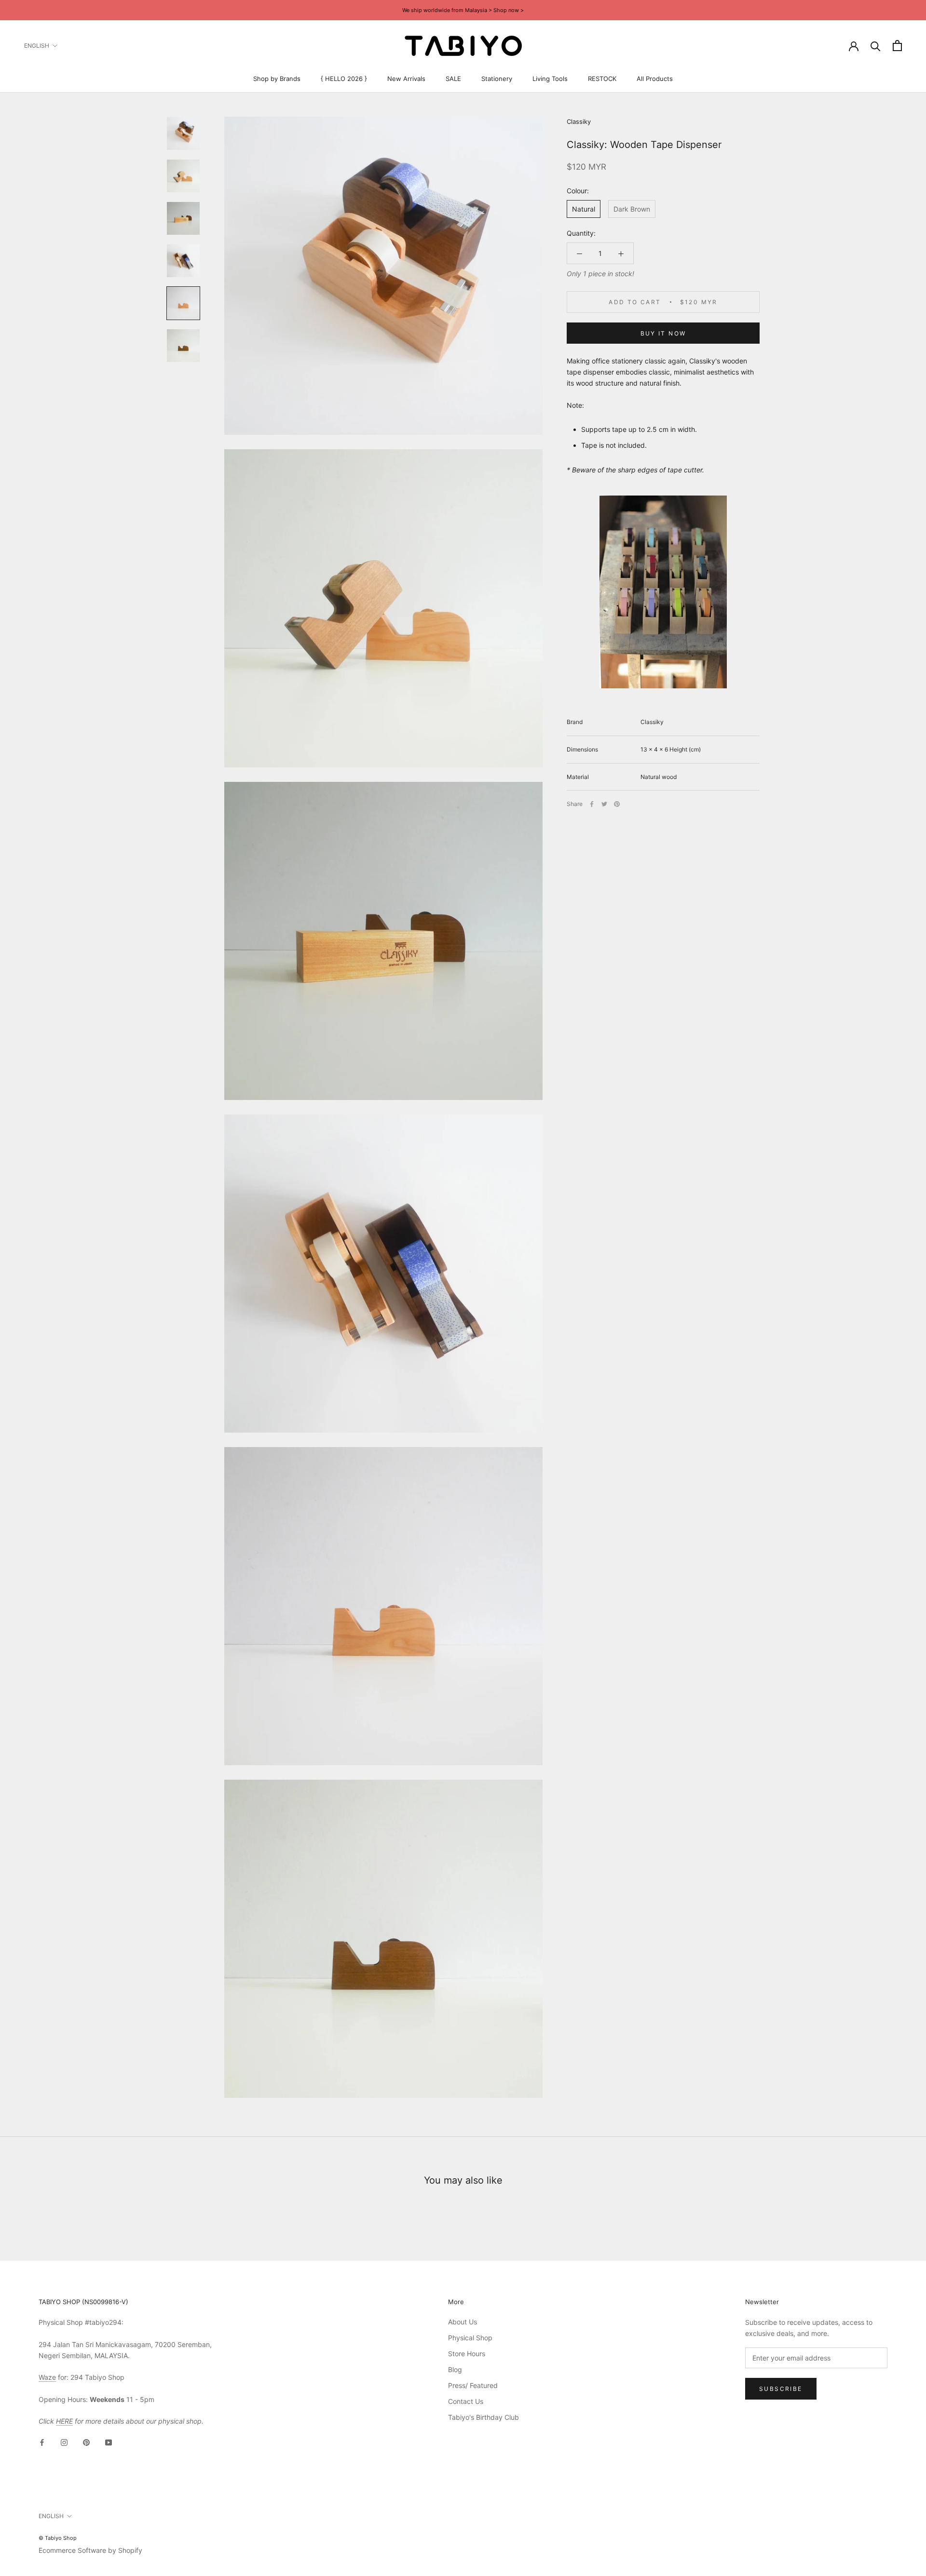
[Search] (876, 46)
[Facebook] (592, 804)
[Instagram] (64, 2442)
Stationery (497, 79)
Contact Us (466, 2401)
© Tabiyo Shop (58, 2538)
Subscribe (781, 2389)
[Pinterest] (617, 804)
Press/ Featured (473, 2385)
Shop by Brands (277, 79)
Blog (455, 2369)
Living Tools (550, 79)
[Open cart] (897, 46)
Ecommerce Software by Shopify (90, 2550)
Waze (47, 2377)
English (37, 46)
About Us (463, 2322)
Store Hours (467, 2354)
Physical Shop (470, 2338)
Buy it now (663, 333)
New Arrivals (406, 79)
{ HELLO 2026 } (344, 79)
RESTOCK (602, 79)
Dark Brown (632, 209)
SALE (453, 79)
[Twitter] (604, 804)
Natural (584, 209)
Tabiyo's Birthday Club (483, 2417)
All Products (655, 79)
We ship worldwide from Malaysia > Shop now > (463, 10)
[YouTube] (109, 2442)
